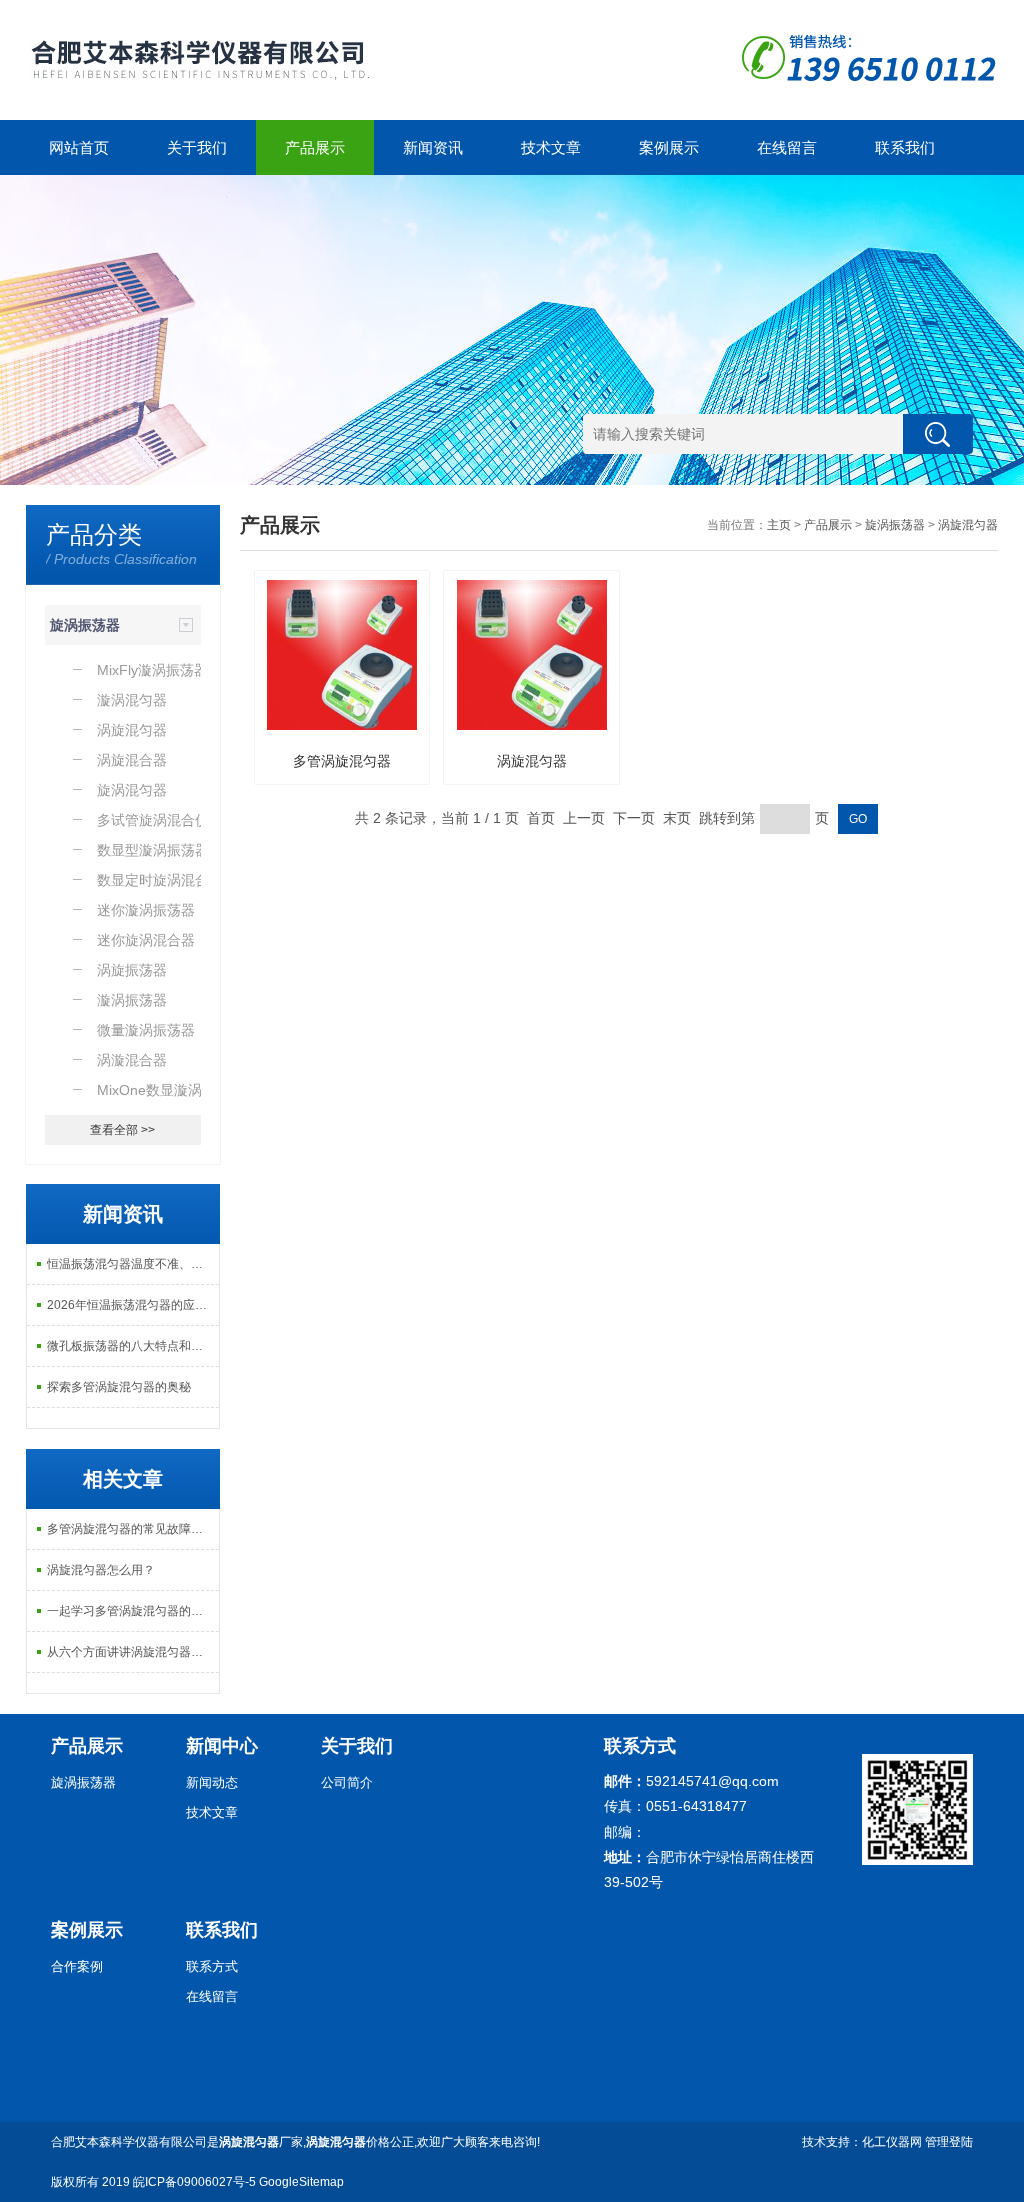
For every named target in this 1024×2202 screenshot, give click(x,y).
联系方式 (212, 1966)
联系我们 (905, 147)
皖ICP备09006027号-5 (194, 2182)
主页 (779, 525)
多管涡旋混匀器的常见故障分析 (131, 1529)
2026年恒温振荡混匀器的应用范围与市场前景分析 (133, 1305)
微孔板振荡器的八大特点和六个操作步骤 (133, 1346)
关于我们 (197, 147)
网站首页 (79, 147)
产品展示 (315, 147)
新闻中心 (222, 1746)
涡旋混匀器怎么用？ (101, 1570)
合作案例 (77, 1966)
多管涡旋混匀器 (342, 761)
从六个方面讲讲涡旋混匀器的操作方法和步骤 (133, 1652)
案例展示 (669, 147)
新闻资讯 (433, 147)
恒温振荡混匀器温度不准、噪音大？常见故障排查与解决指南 (133, 1264)
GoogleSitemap (301, 2182)
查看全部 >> (122, 1130)
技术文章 (551, 147)
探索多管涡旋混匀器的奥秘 (119, 1387)
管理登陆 (949, 2142)
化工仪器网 (892, 2142)
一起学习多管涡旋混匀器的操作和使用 (133, 1611)
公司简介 (347, 1782)
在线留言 (787, 147)
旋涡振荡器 (85, 625)
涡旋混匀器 (968, 525)
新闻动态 (212, 1782)
